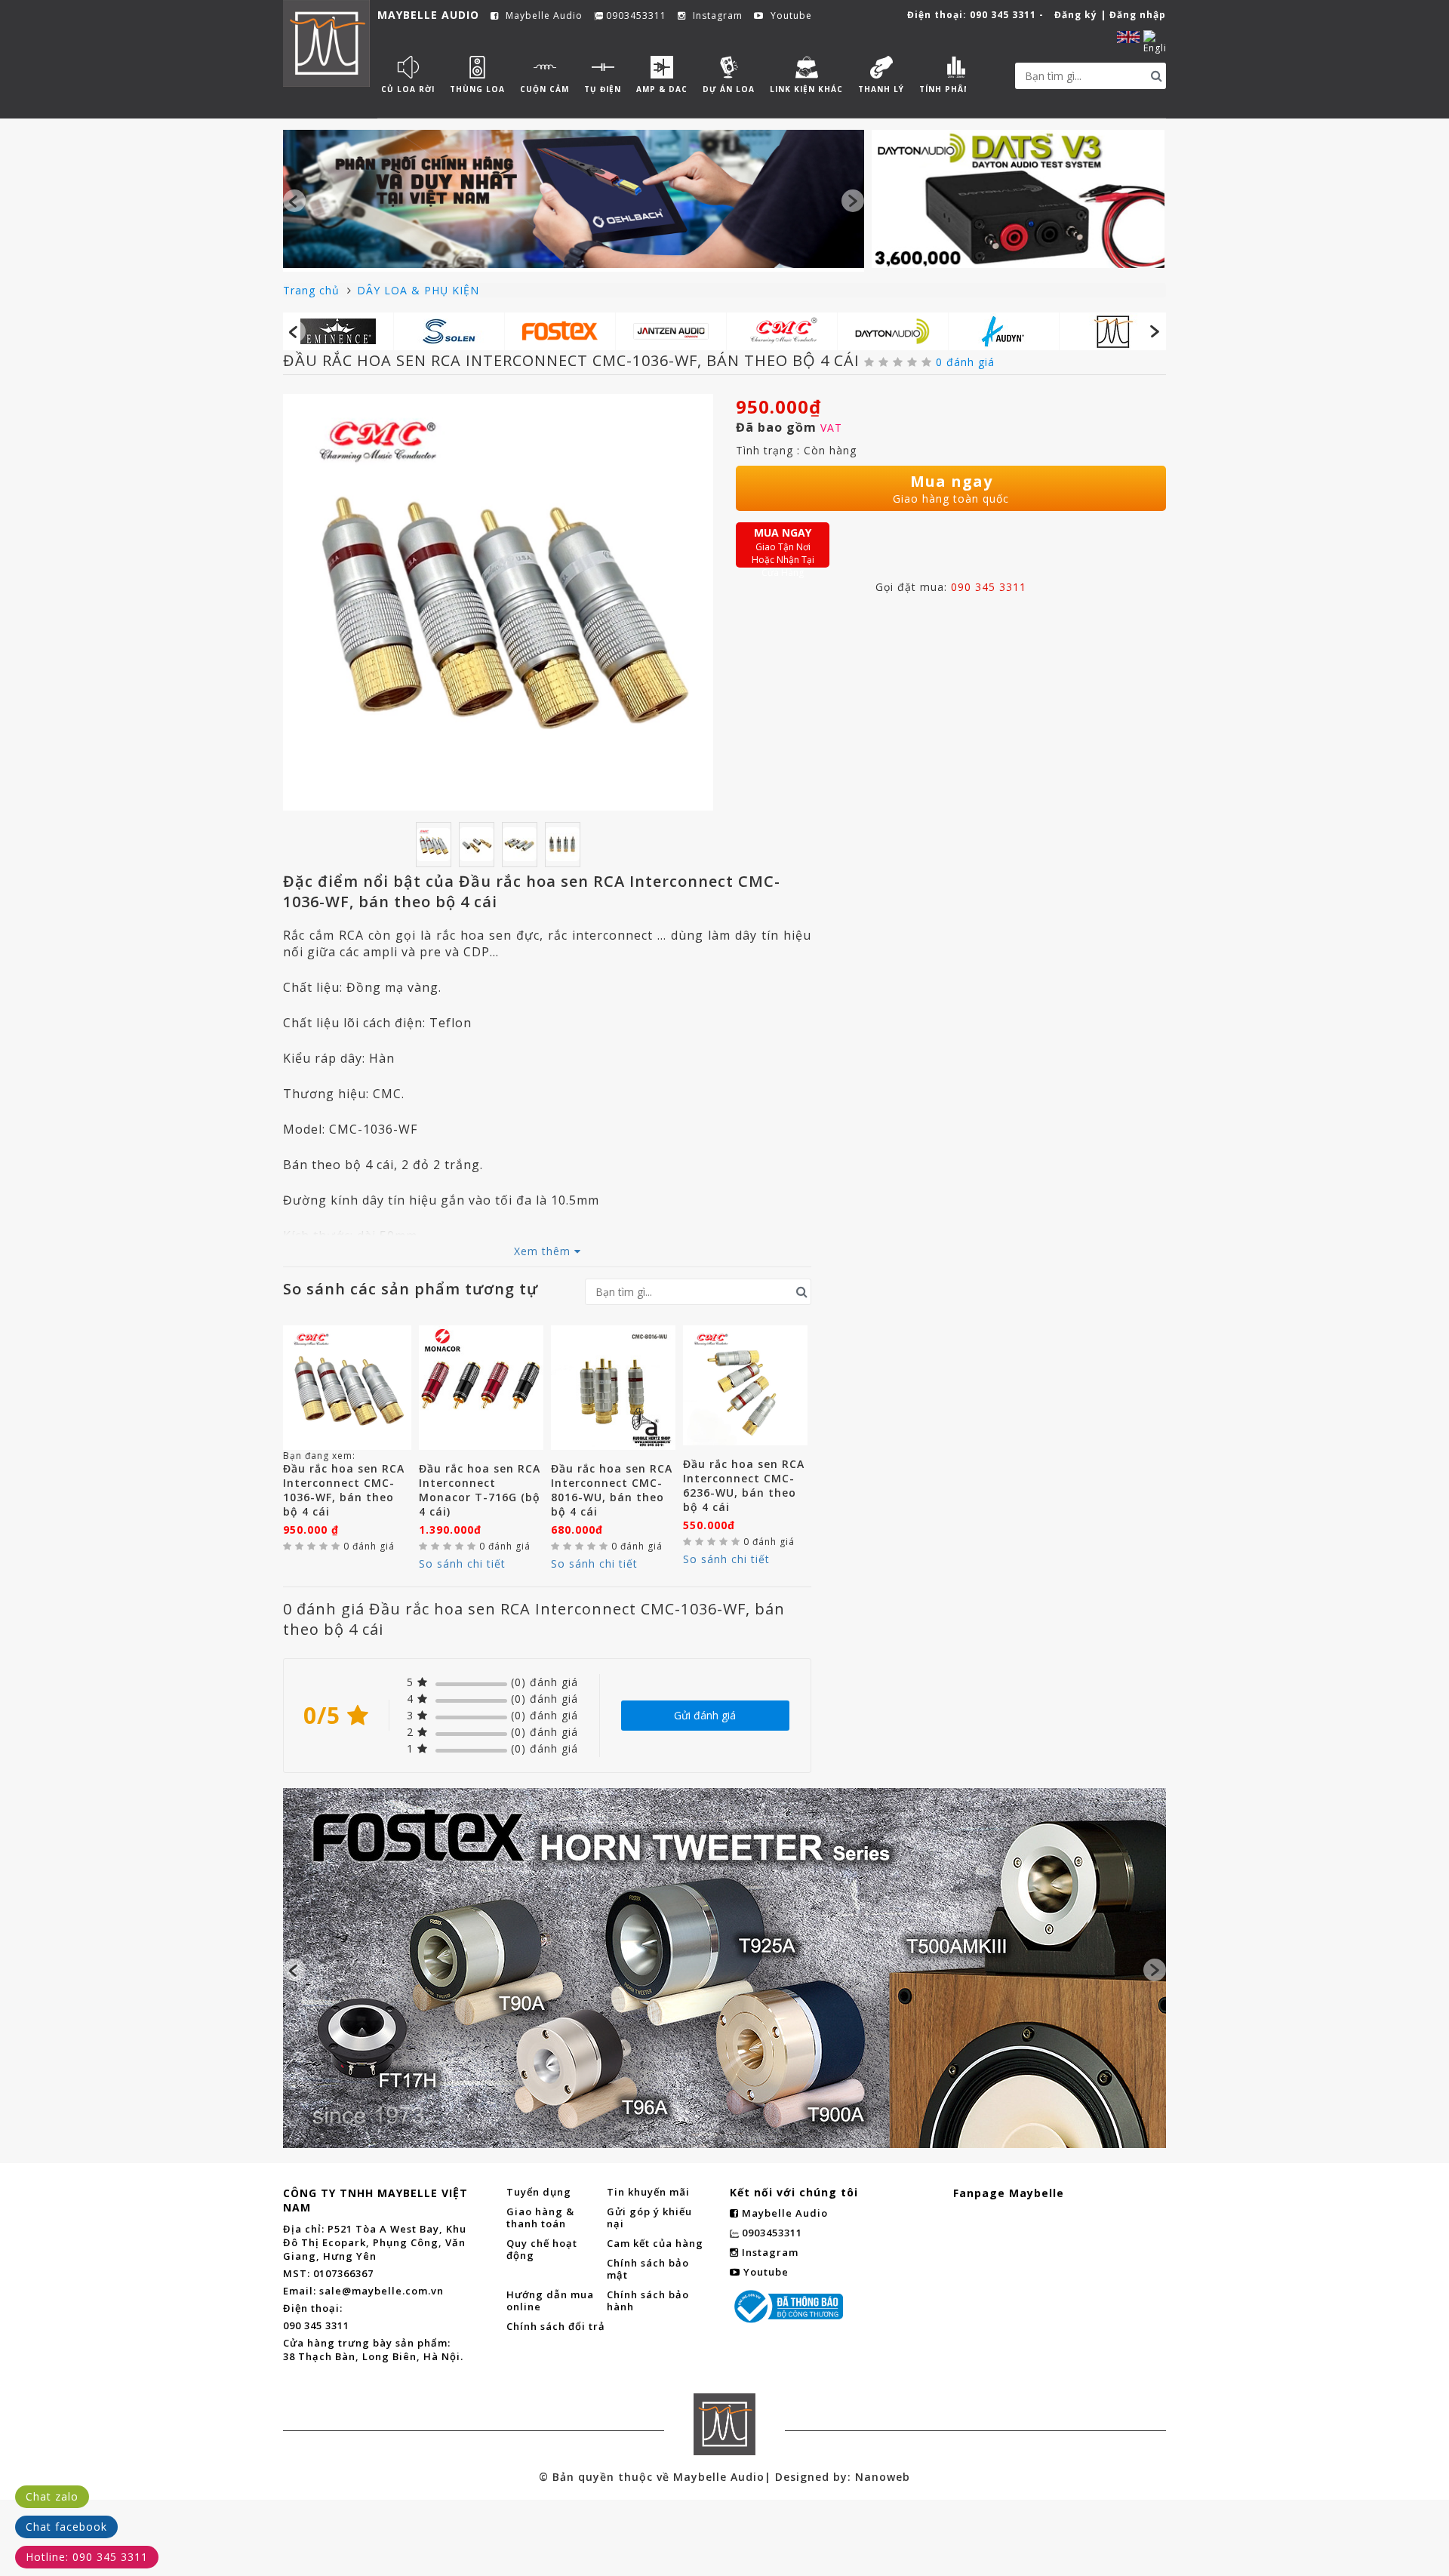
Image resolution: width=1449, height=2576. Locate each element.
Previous (294, 201)
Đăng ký (1076, 15)
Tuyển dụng (539, 2192)
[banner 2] (1018, 199)
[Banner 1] (574, 199)
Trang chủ (313, 290)
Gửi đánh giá (705, 1715)
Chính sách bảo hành (648, 2301)
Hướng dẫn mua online (550, 2301)
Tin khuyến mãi (648, 2192)
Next (853, 201)
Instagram (716, 16)
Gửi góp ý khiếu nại (649, 2217)
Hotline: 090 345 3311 (87, 2557)
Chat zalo (52, 2496)
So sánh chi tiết (462, 1563)
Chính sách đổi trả (556, 2326)
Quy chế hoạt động (542, 2249)
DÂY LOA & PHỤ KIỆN (418, 290)
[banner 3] (724, 1885)
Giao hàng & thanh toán (540, 2217)
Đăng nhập (1138, 15)
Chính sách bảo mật (648, 2269)
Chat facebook (66, 2527)
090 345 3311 (1003, 15)
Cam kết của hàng (655, 2243)
